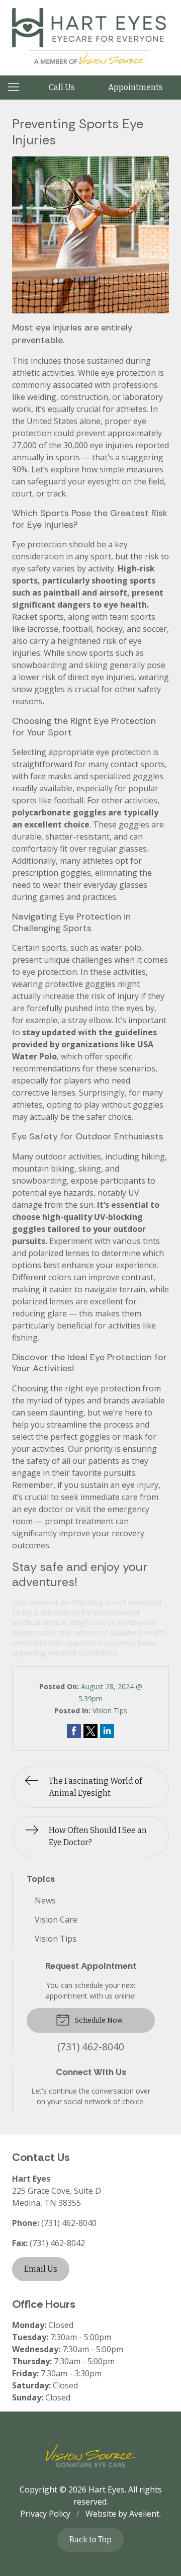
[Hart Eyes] (90, 36)
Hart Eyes (107, 2489)
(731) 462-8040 (69, 2223)
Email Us (41, 2269)
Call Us (62, 87)
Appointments (135, 87)
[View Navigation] (17, 88)
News (45, 1900)
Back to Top (90, 2540)
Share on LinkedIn (107, 1731)
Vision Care (56, 1920)
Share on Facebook (74, 1731)
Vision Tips (110, 1711)
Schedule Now (98, 2020)
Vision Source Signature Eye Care (90, 2456)
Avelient (144, 2514)
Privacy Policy (45, 2514)
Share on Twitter (90, 1731)
